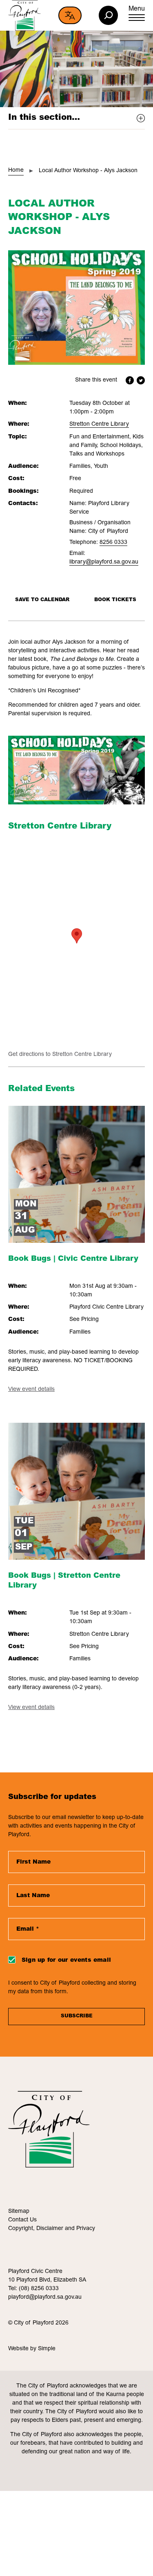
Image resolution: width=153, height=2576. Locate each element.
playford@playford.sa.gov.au (45, 2298)
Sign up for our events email (66, 1961)
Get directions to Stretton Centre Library (60, 1055)
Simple (47, 2349)
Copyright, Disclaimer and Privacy (52, 2229)
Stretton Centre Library (99, 424)
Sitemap (19, 2212)
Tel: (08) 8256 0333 (33, 2289)
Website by (23, 2349)
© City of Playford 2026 (38, 2323)
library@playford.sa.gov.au (104, 562)
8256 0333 (113, 543)
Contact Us (22, 2220)
